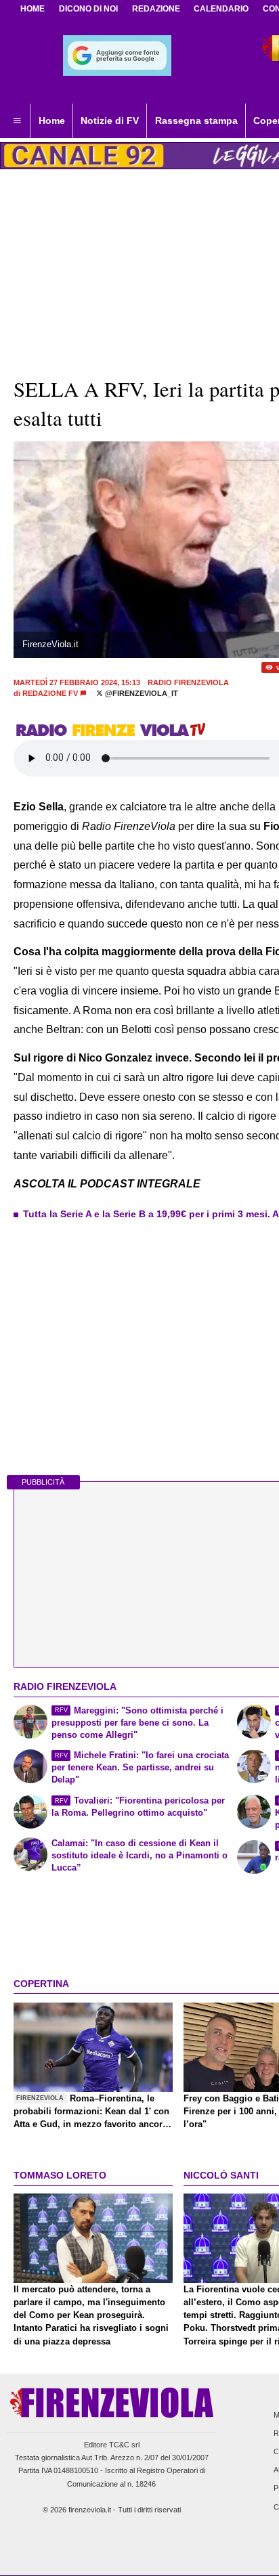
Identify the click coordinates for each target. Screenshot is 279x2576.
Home (33, 9)
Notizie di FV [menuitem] (110, 121)
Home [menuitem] (52, 121)
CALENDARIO (221, 9)
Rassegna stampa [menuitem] (196, 121)
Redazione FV (50, 693)
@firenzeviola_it (141, 693)
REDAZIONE (156, 9)
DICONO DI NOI (88, 9)
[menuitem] (17, 121)
